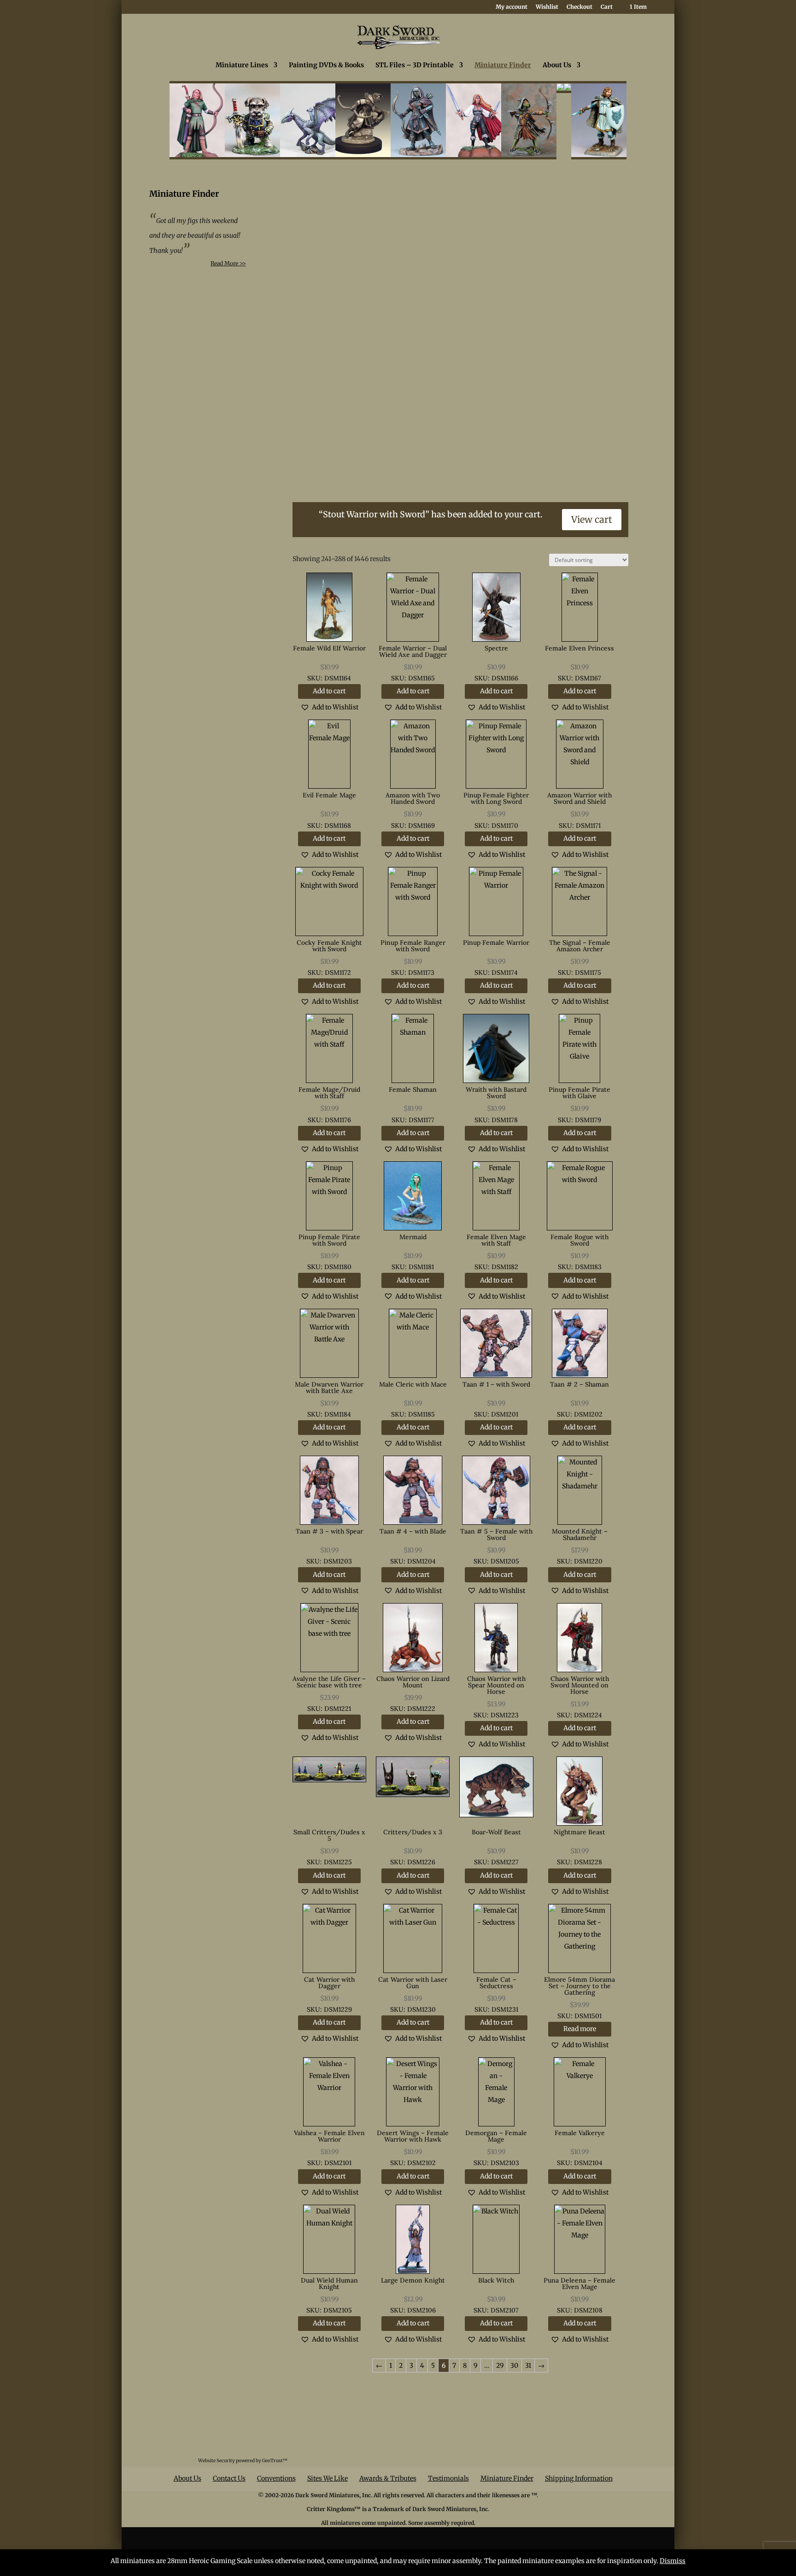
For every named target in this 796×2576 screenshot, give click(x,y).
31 (528, 2365)
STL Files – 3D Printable (415, 65)
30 (514, 2365)
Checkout (579, 7)
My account (512, 7)
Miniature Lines (242, 65)
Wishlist (547, 7)
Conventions (276, 2478)
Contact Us (229, 2478)
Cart (607, 7)
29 (500, 2365)
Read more (580, 2029)
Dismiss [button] (673, 2561)
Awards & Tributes (388, 2478)
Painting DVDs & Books (326, 65)
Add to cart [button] (329, 691)
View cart (592, 519)
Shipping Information (579, 2478)
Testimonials (448, 2478)
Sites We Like (328, 2478)
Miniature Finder (503, 65)
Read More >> (228, 263)
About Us (557, 65)
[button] (329, 707)
